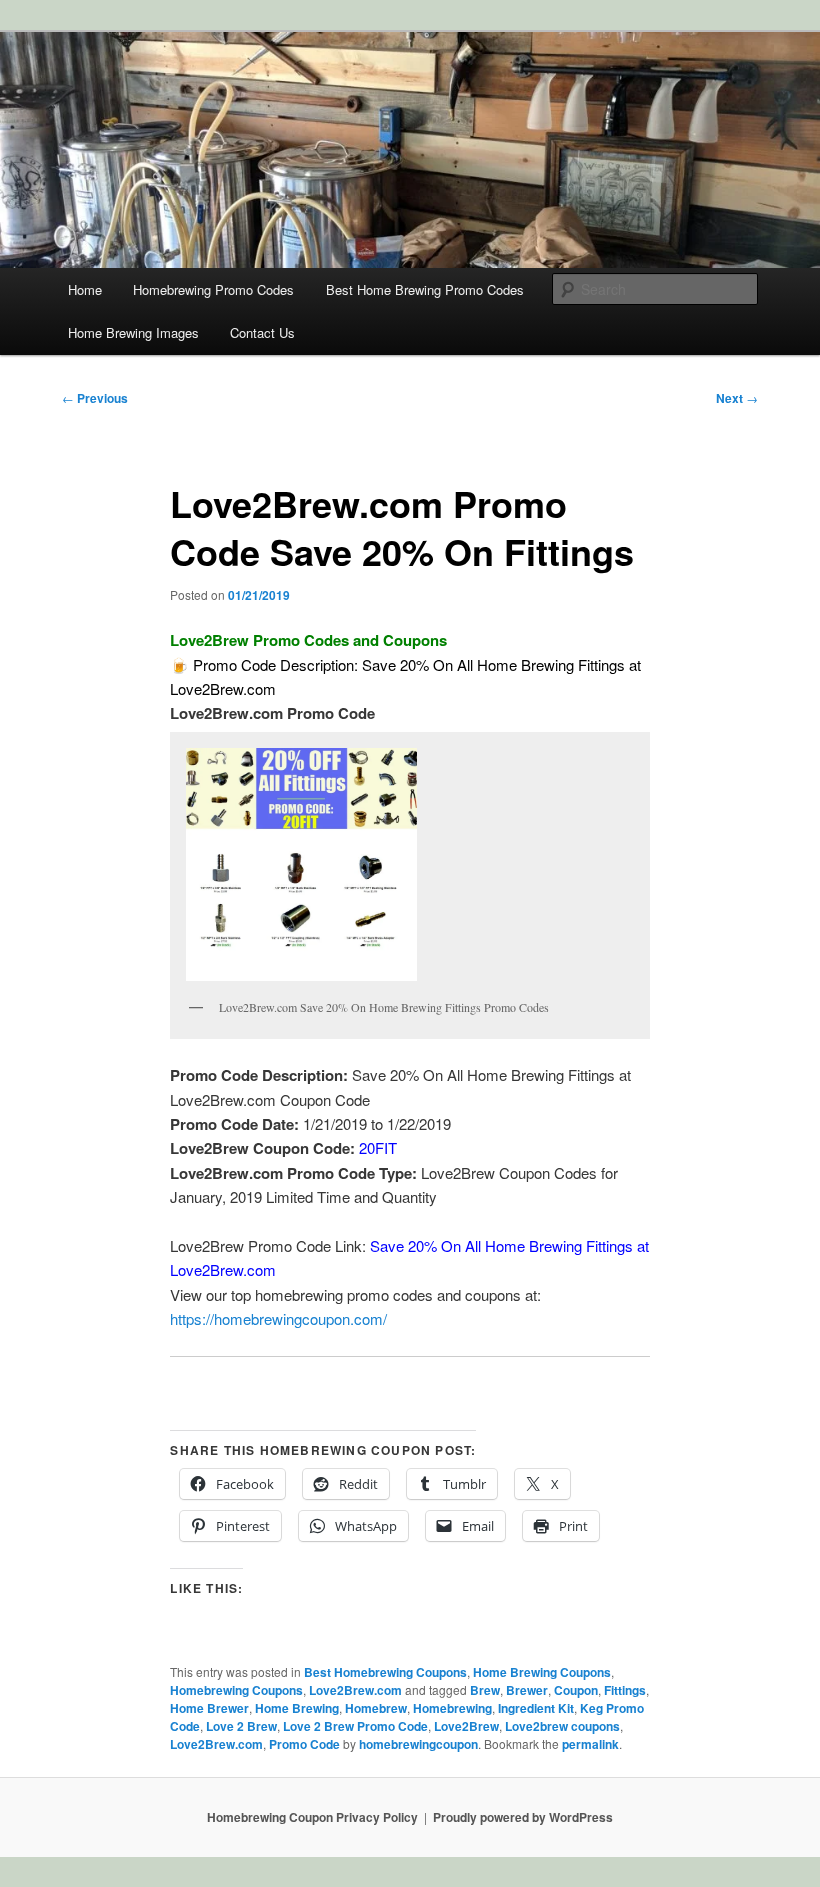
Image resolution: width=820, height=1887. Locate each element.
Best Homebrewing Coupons (385, 1672)
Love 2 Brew (241, 1726)
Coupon (576, 1690)
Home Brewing (297, 1708)
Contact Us (262, 332)
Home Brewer (209, 1708)
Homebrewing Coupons (236, 1690)
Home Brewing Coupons (542, 1672)
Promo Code (304, 1744)
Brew (485, 1690)
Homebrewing (452, 1708)
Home (85, 289)
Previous (95, 398)
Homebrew (376, 1708)
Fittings (625, 1690)
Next (737, 398)
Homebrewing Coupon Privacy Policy (312, 1817)
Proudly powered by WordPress (523, 1817)
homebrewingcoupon (418, 1744)
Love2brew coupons (562, 1726)
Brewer (527, 1690)
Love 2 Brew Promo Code (355, 1726)
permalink (590, 1744)
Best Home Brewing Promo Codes (425, 289)
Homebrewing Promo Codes (213, 289)
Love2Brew (466, 1726)
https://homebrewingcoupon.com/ (278, 1318)
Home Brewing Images (133, 332)
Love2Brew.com (355, 1690)
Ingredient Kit (536, 1708)
